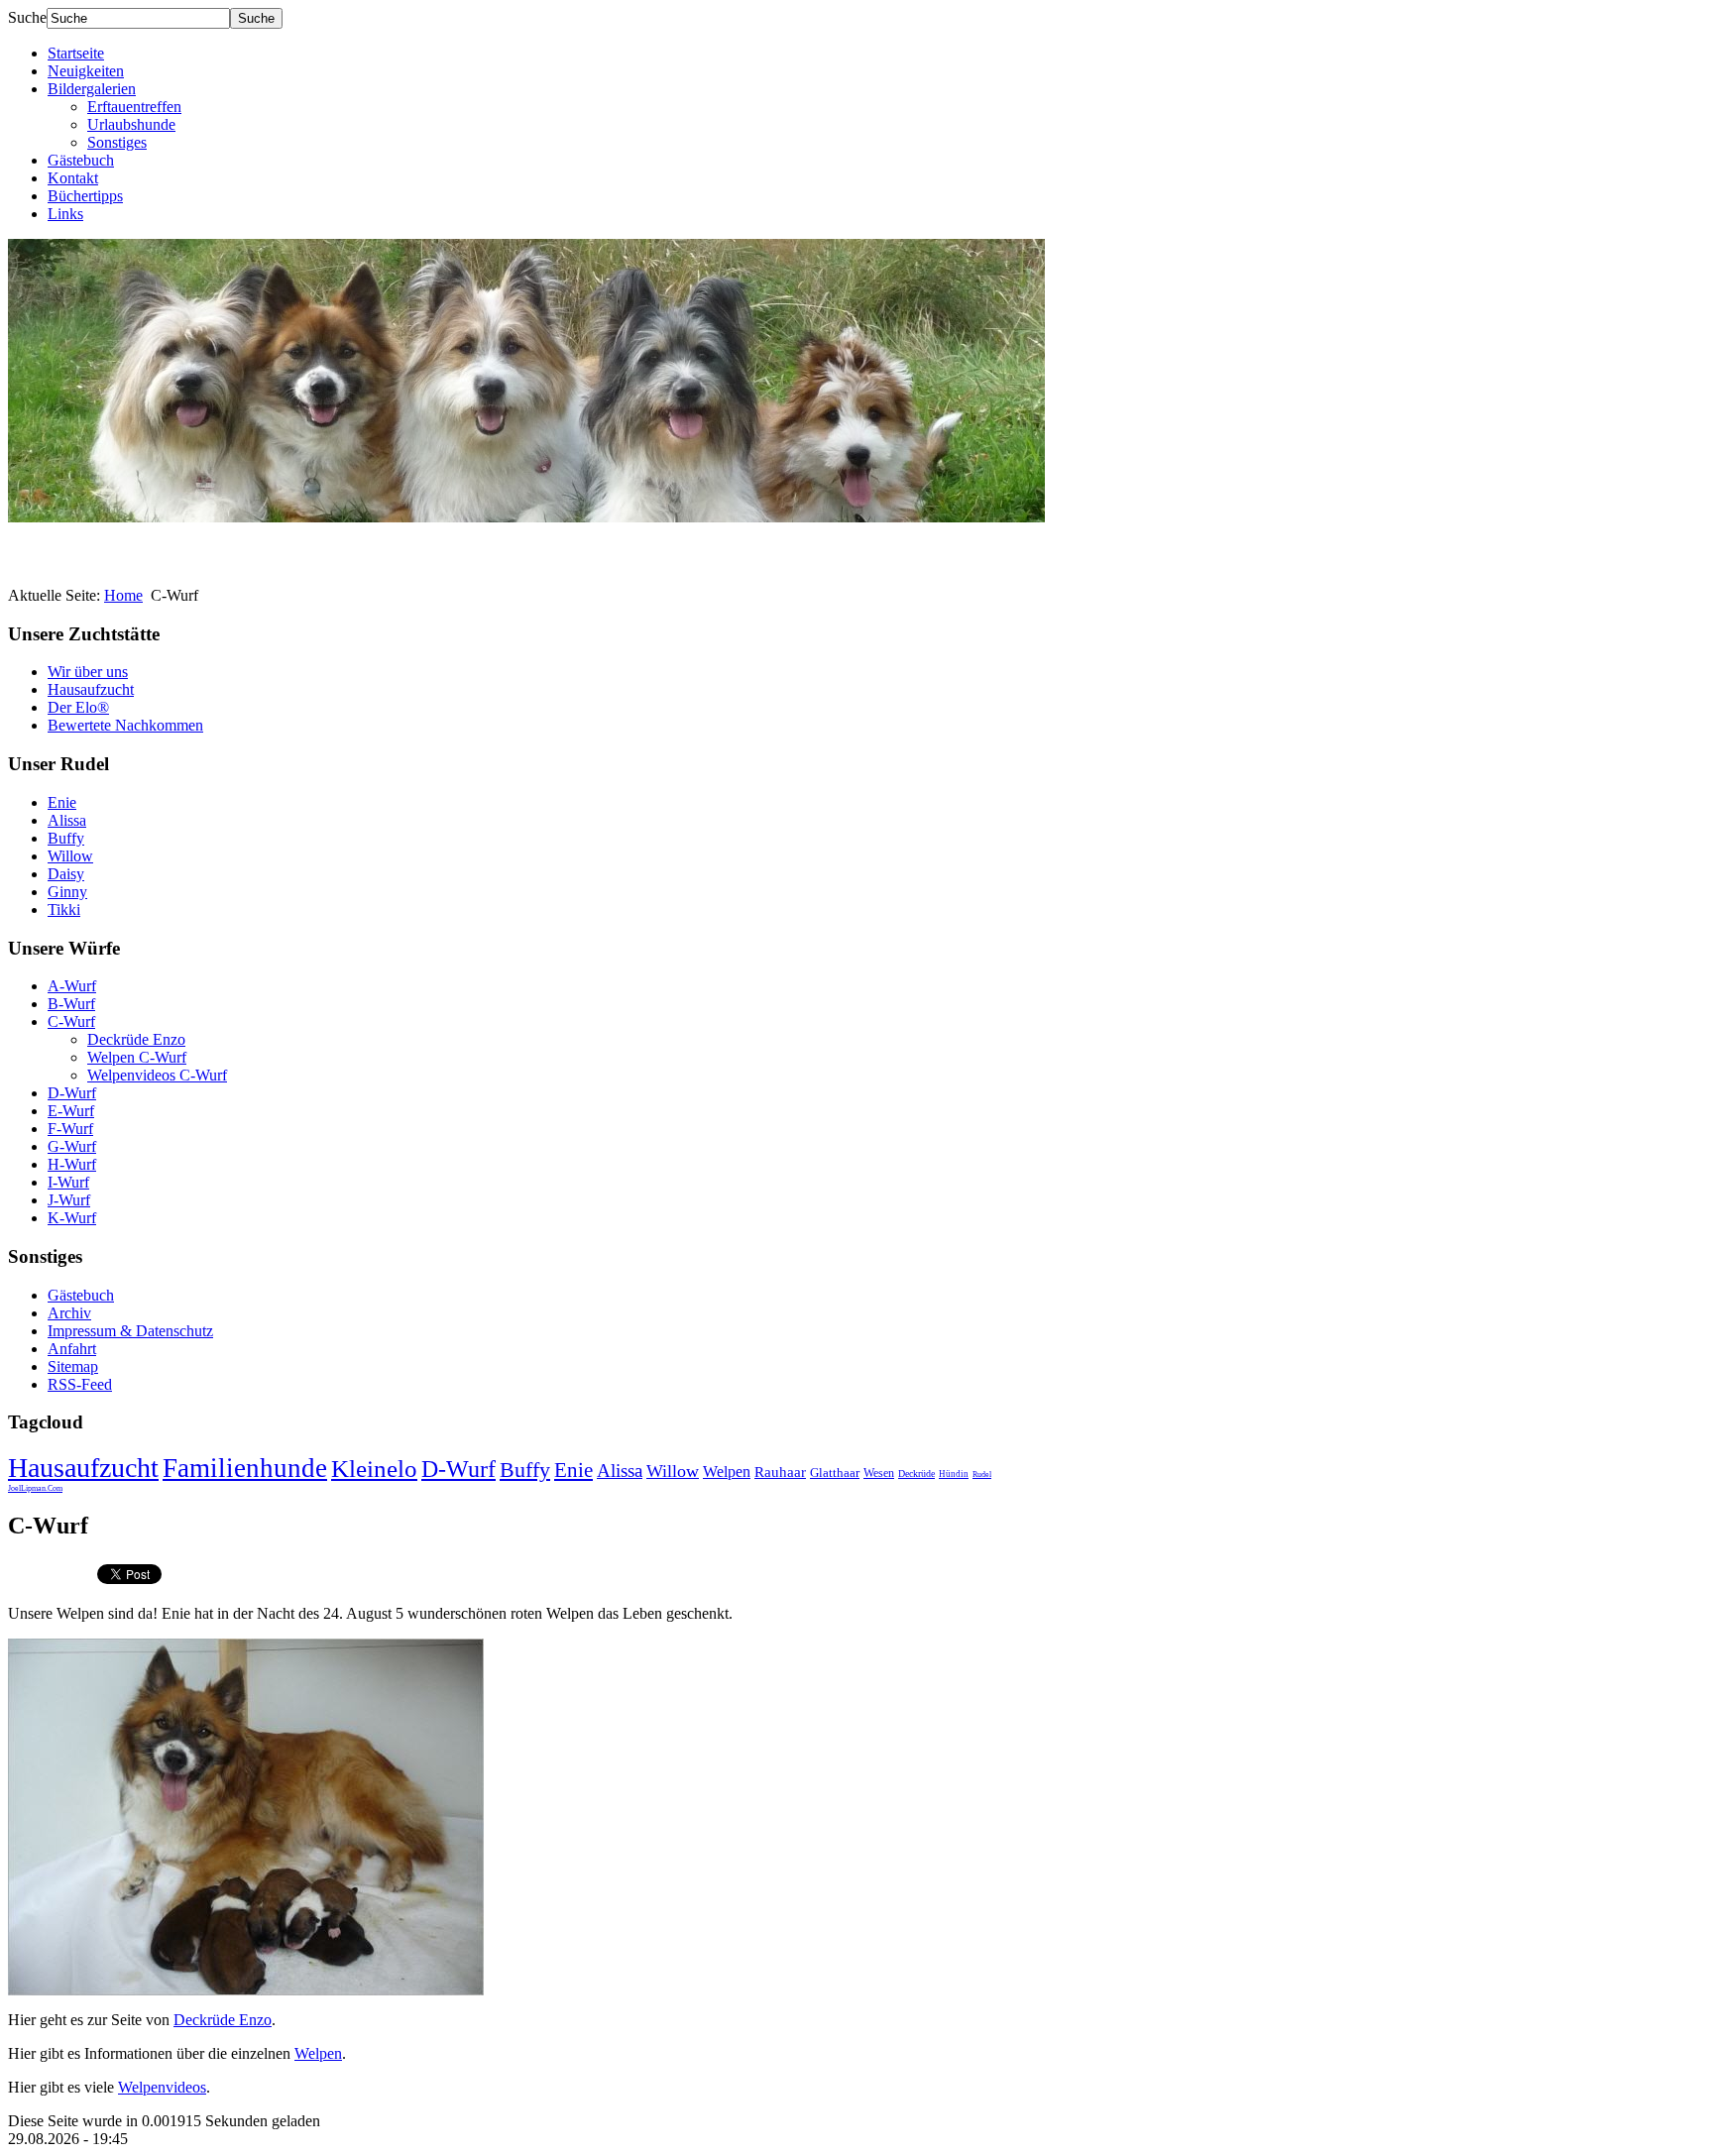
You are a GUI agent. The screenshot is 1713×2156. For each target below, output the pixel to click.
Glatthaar (835, 1473)
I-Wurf (68, 1182)
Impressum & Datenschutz (130, 1331)
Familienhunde (245, 1468)
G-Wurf (72, 1146)
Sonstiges (117, 142)
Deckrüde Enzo (136, 1039)
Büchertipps (85, 196)
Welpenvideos (162, 2087)
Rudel (982, 1475)
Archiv (69, 1313)
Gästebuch (81, 160)
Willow (70, 856)
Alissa (67, 820)
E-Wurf (71, 1111)
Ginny (67, 892)
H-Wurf (72, 1164)
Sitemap (73, 1366)
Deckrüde (916, 1474)
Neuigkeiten (86, 71)
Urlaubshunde (131, 124)
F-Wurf (70, 1129)
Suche (27, 17)
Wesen (879, 1473)
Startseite (76, 53)
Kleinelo (374, 1469)
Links (65, 214)
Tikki (64, 909)
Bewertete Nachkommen (125, 725)
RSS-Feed (80, 1384)
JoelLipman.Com (35, 1488)
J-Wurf (69, 1200)
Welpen (727, 1472)
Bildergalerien (92, 89)
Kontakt (73, 178)
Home (123, 595)
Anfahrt (72, 1349)
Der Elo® (78, 707)
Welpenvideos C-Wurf (157, 1075)
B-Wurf (71, 1004)
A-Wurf (72, 986)
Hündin (954, 1474)
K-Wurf (72, 1218)
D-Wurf (72, 1093)
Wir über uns (88, 672)
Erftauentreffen (134, 107)
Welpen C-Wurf (137, 1057)
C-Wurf (71, 1021)
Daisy (66, 874)
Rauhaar (780, 1472)
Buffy (66, 838)
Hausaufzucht (91, 689)
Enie (62, 802)
